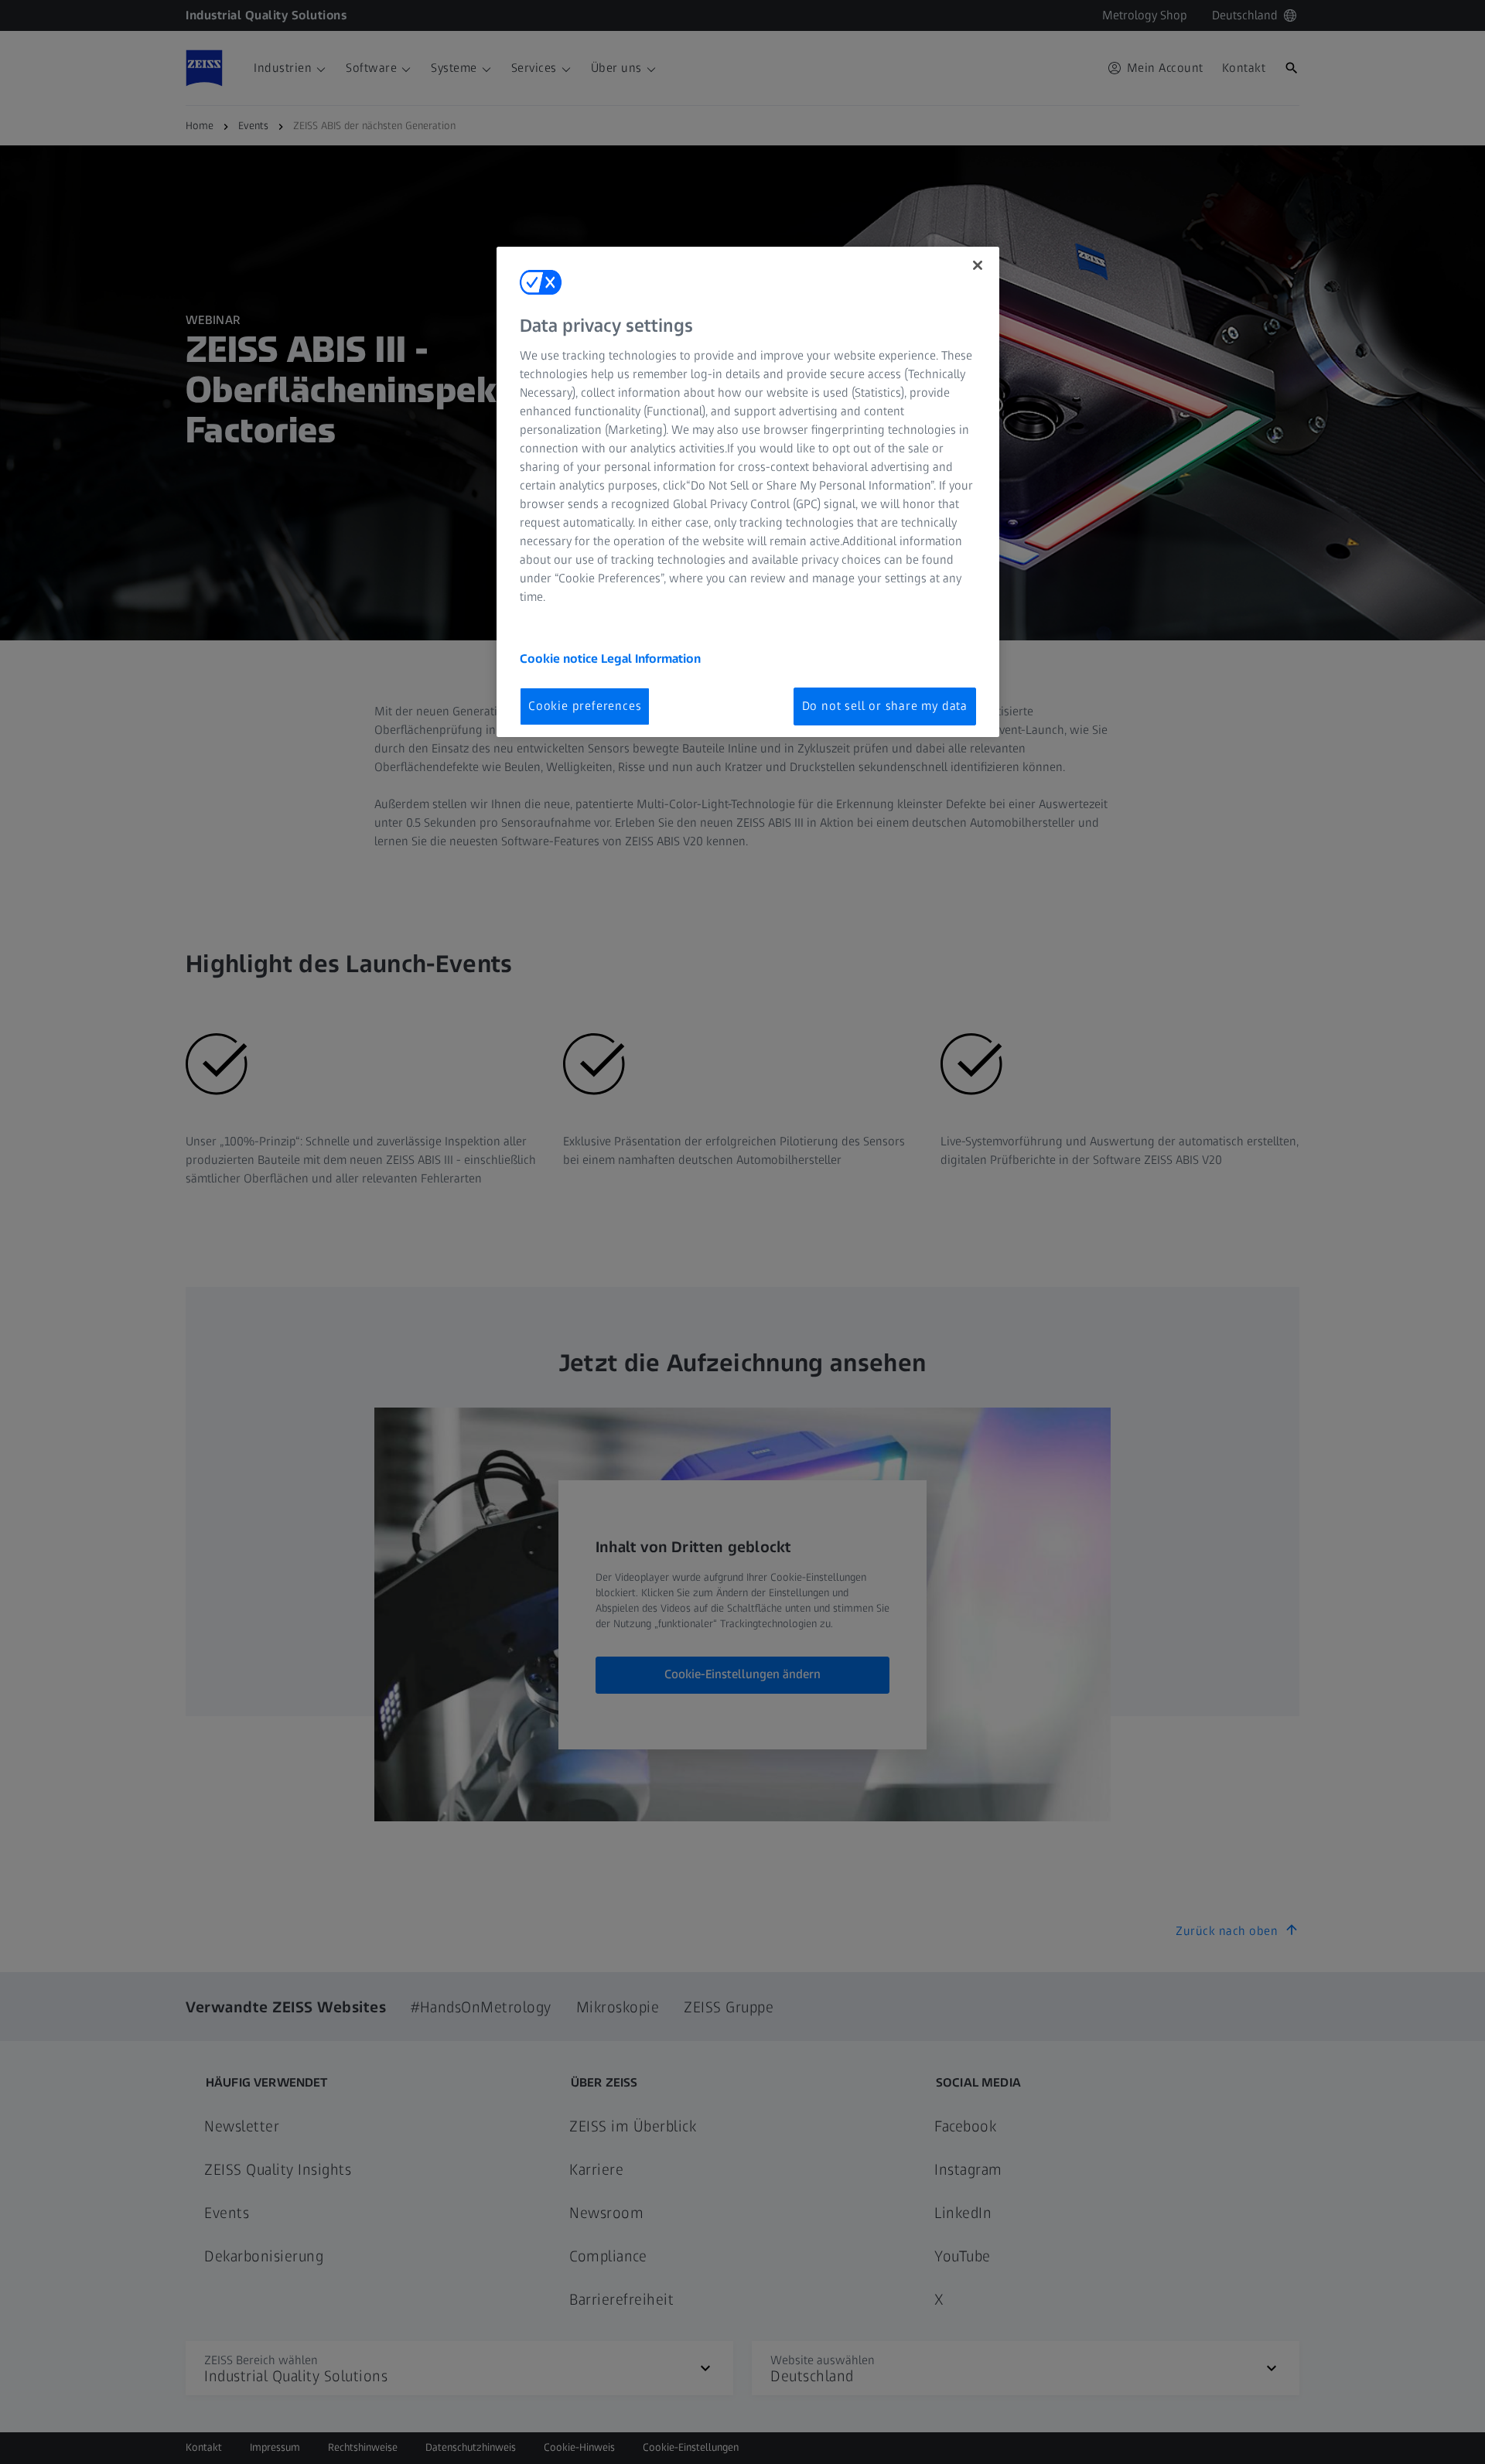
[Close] (978, 265)
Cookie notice (560, 659)
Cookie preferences (585, 706)
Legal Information (651, 659)
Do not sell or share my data (885, 706)
